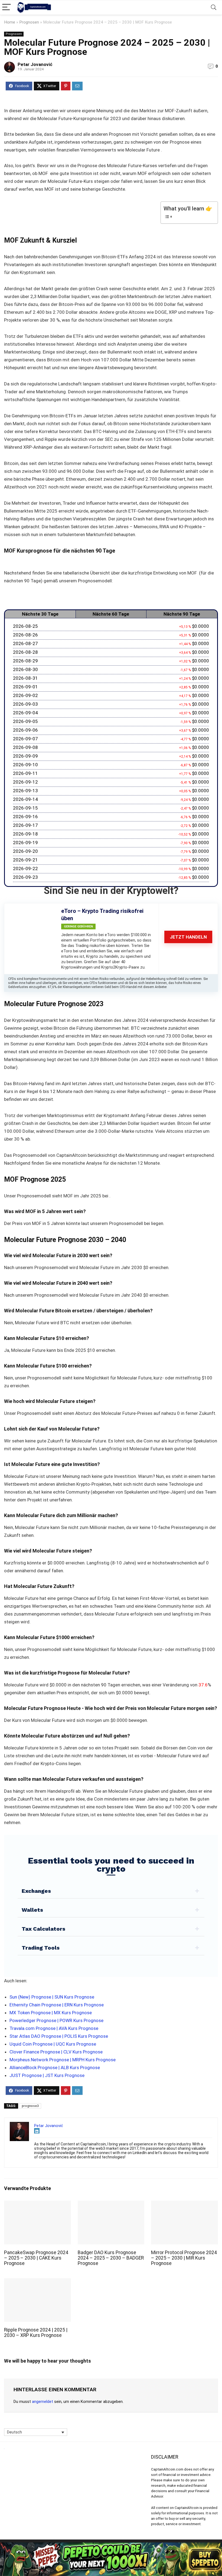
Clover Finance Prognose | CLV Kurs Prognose (56, 2052)
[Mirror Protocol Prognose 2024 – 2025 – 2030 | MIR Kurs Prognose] (185, 2204)
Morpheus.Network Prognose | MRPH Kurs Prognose (63, 2060)
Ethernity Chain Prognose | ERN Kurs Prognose (57, 2005)
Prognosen (29, 22)
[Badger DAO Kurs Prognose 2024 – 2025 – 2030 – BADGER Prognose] (111, 2204)
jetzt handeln (188, 937)
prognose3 (30, 2106)
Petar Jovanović (35, 64)
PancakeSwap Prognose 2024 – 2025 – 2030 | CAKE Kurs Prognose (36, 2258)
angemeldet (43, 2402)
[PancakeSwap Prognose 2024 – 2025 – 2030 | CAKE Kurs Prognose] (37, 2204)
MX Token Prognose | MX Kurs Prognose (51, 2013)
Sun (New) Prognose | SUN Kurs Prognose (52, 1997)
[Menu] (6, 7)
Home (10, 22)
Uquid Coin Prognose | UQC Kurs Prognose (53, 2044)
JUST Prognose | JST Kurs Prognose (47, 2075)
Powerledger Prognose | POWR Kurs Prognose (56, 2020)
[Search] (214, 7)
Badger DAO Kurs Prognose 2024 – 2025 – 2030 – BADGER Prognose (111, 2258)
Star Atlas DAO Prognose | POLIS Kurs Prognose (59, 2036)
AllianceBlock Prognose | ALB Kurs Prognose (55, 2068)
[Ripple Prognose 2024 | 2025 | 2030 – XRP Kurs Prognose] (37, 2282)
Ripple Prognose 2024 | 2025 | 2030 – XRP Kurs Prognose (36, 2333)
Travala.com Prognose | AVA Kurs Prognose (54, 2028)
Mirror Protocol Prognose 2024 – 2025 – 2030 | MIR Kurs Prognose (184, 2258)
